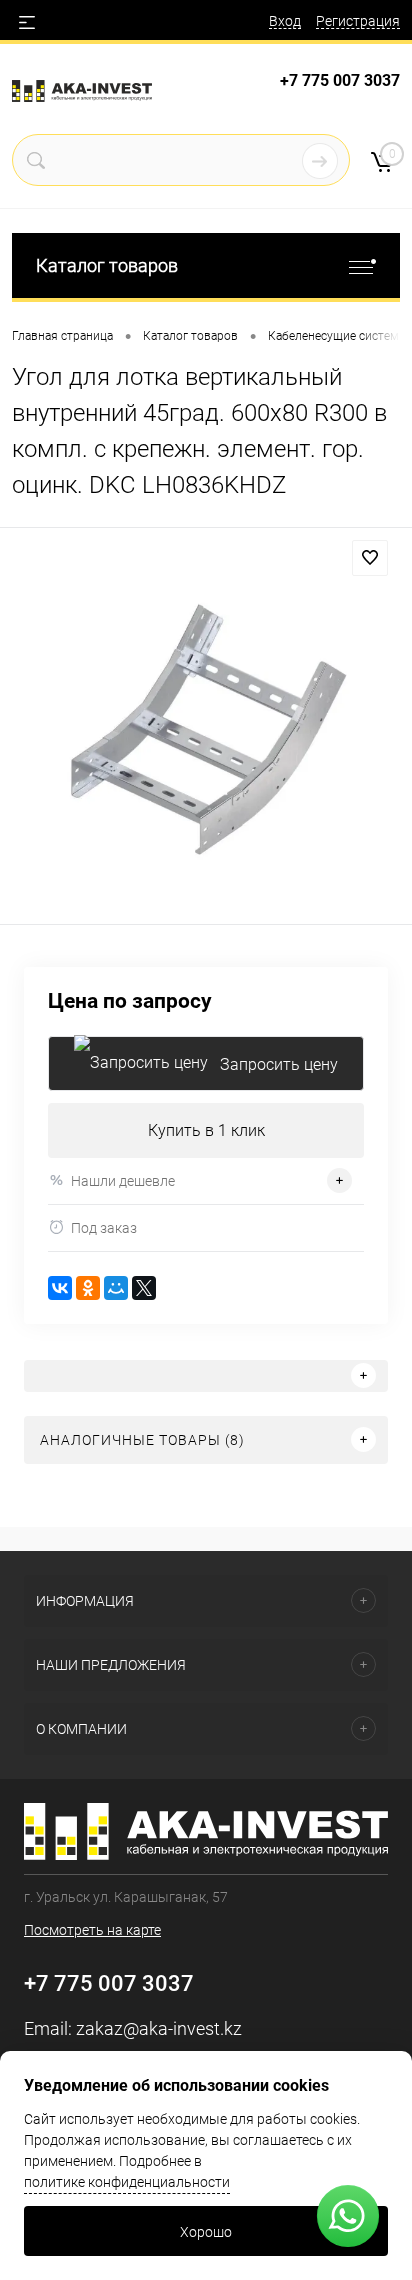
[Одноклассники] (88, 1288)
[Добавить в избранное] (370, 558)
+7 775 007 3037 (340, 80)
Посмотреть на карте (92, 1930)
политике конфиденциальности (127, 2182)
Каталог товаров (107, 265)
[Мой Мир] (116, 1288)
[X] (144, 1288)
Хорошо (206, 2232)
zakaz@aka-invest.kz (159, 2028)
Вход (285, 21)
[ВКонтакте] (60, 1288)
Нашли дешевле (123, 1181)
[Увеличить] (206, 729)
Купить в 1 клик (206, 1130)
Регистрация (358, 21)
